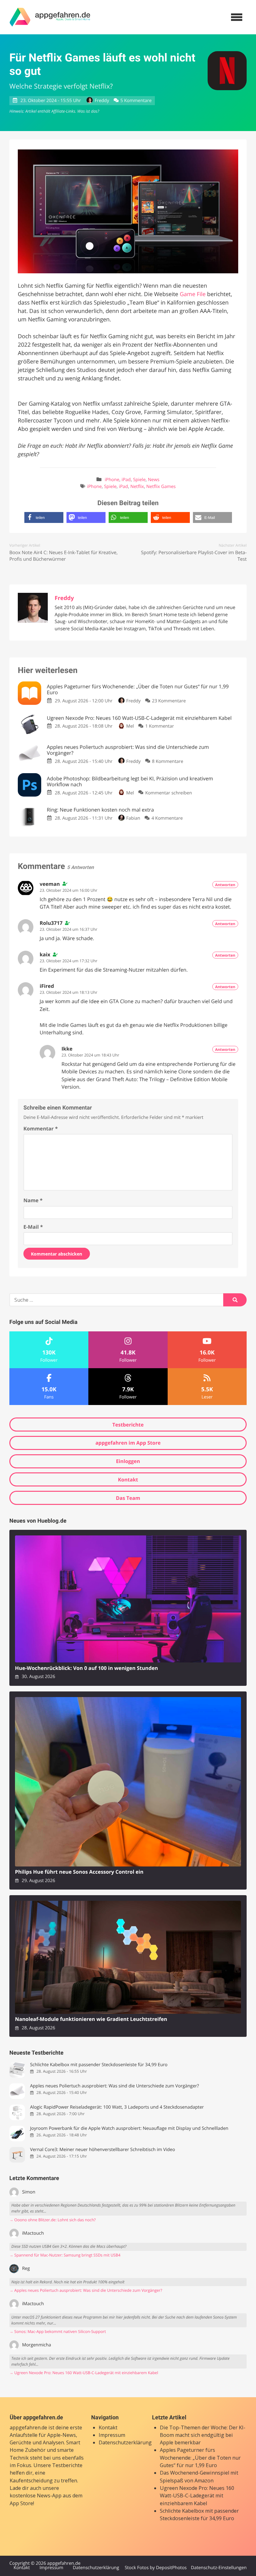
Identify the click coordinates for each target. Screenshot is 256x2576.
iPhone (112, 480)
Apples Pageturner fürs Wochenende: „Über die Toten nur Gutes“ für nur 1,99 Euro (200, 2458)
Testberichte (128, 1425)
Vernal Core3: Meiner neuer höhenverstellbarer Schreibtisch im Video (102, 2150)
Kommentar (41, 1129)
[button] (44, 517)
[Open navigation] (237, 17)
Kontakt (128, 1480)
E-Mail (33, 1227)
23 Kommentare (169, 701)
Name (33, 1200)
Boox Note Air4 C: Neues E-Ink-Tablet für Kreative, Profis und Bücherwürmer (64, 556)
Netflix (137, 487)
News (154, 480)
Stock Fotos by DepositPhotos (155, 2568)
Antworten (225, 885)
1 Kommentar (160, 726)
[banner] (50, 17)
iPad (126, 480)
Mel (130, 726)
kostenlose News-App (36, 2495)
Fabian (133, 818)
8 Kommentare (168, 761)
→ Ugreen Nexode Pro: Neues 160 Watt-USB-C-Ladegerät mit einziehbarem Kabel (84, 2373)
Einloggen (128, 1461)
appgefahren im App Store (128, 1443)
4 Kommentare (167, 818)
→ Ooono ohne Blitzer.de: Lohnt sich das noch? (53, 2220)
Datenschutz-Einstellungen (219, 2568)
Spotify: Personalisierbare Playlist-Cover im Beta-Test (194, 556)
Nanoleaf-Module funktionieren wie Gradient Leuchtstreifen (91, 2019)
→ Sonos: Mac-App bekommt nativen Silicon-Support (58, 2332)
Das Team (128, 1498)
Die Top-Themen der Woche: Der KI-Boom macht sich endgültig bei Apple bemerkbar (203, 2435)
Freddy (102, 101)
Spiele (139, 480)
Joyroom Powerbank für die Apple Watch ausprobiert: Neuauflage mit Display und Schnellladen (129, 2128)
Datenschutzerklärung (125, 2442)
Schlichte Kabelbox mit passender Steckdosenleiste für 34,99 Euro (99, 2065)
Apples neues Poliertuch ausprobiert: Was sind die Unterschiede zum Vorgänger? (114, 2086)
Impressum (112, 2435)
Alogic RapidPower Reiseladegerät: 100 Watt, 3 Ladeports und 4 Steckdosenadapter (117, 2107)
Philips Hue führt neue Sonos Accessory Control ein (79, 1872)
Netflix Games (161, 487)
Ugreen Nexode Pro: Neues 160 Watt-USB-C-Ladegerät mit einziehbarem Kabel (197, 2496)
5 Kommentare (136, 101)
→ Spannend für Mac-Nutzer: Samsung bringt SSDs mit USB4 (65, 2255)
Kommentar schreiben (169, 793)
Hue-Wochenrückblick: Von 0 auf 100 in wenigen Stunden (86, 1668)
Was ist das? (88, 111)
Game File (193, 294)
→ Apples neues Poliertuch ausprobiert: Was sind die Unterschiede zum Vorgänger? (86, 2290)
